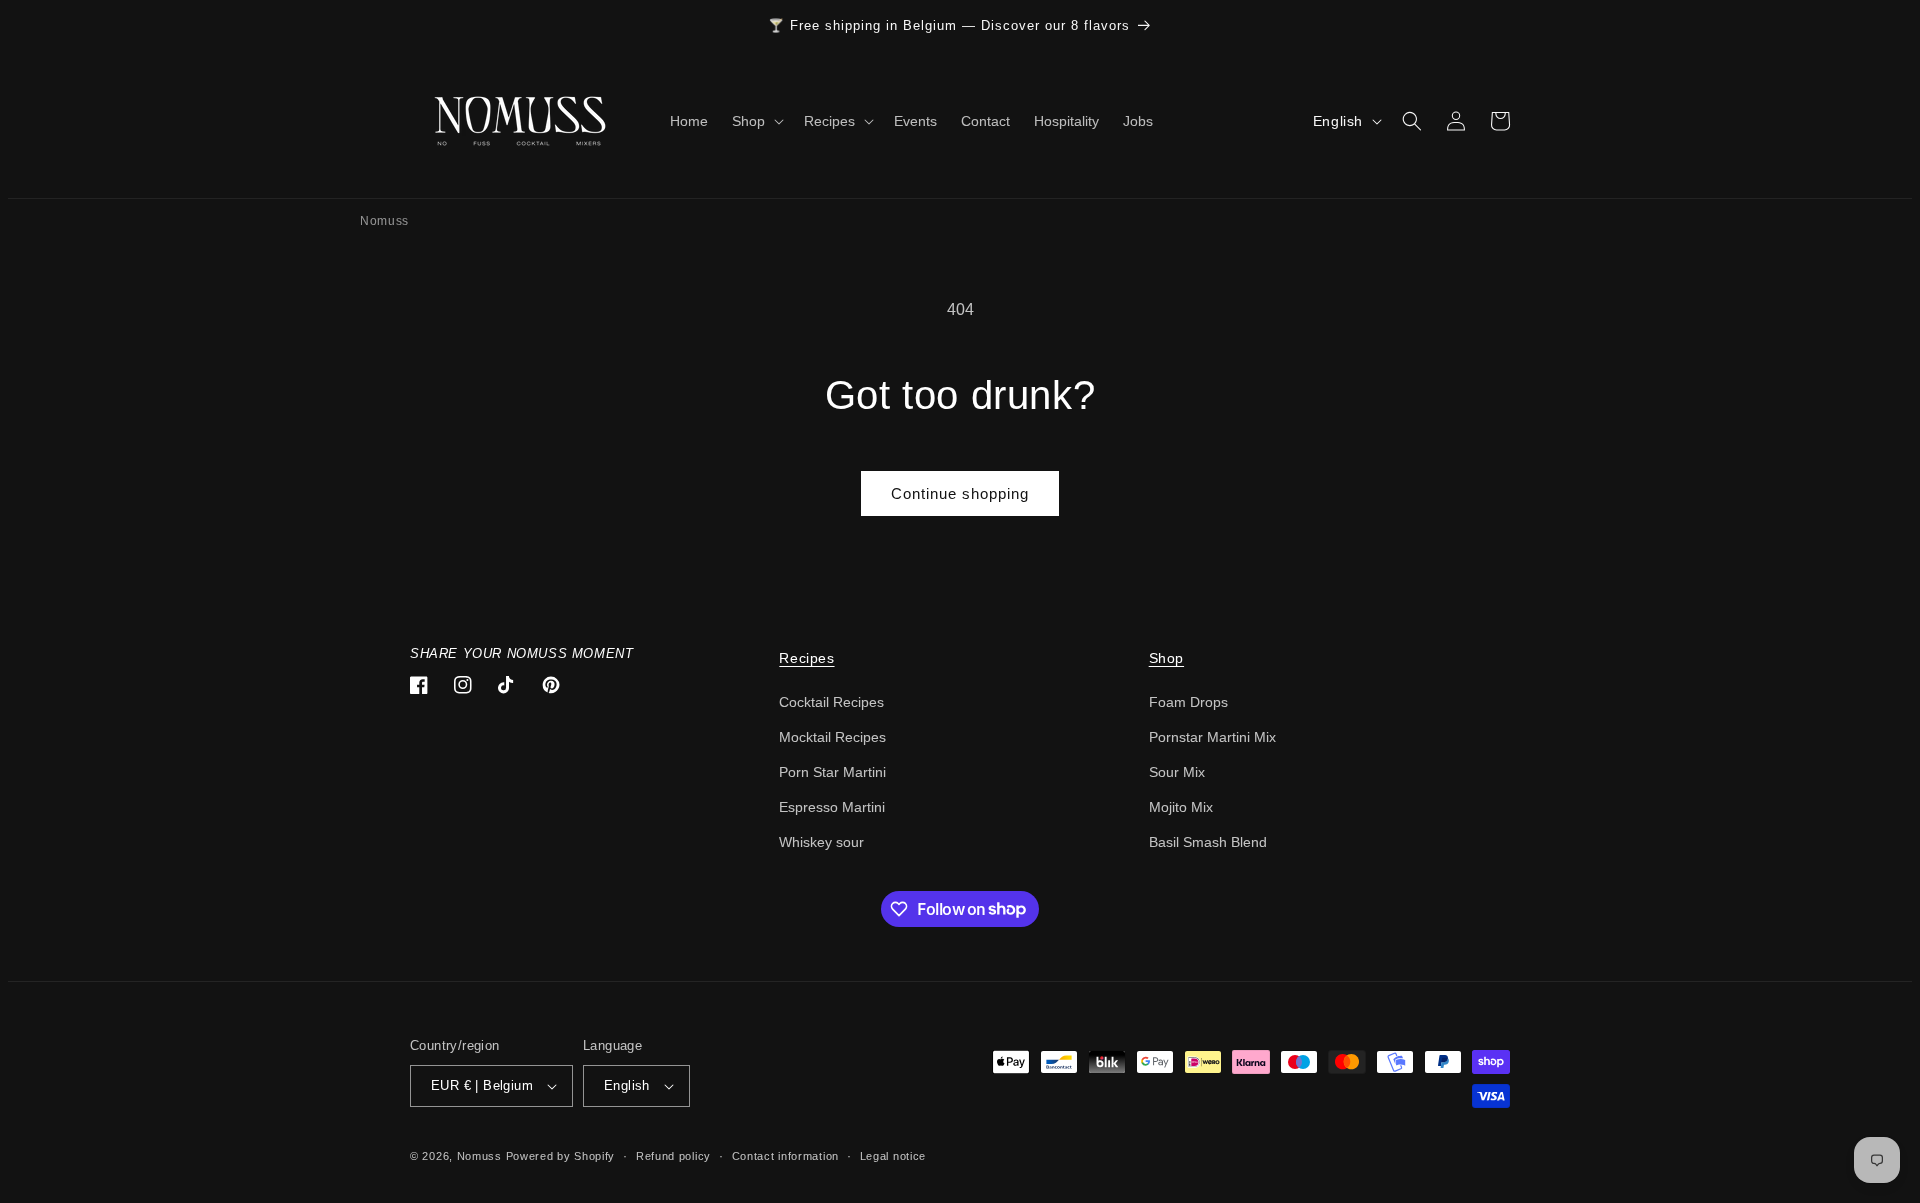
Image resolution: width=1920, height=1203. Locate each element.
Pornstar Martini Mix (1212, 737)
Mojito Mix (1181, 807)
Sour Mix (1177, 772)
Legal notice (893, 1156)
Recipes (806, 658)
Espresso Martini (832, 807)
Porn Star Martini (832, 772)
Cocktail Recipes (831, 702)
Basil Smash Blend (1208, 842)
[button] (756, 121)
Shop (1166, 658)
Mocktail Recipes (832, 737)
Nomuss (384, 221)
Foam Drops (1188, 702)
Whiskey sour (821, 842)
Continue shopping (960, 493)
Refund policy (673, 1156)
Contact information (785, 1156)
